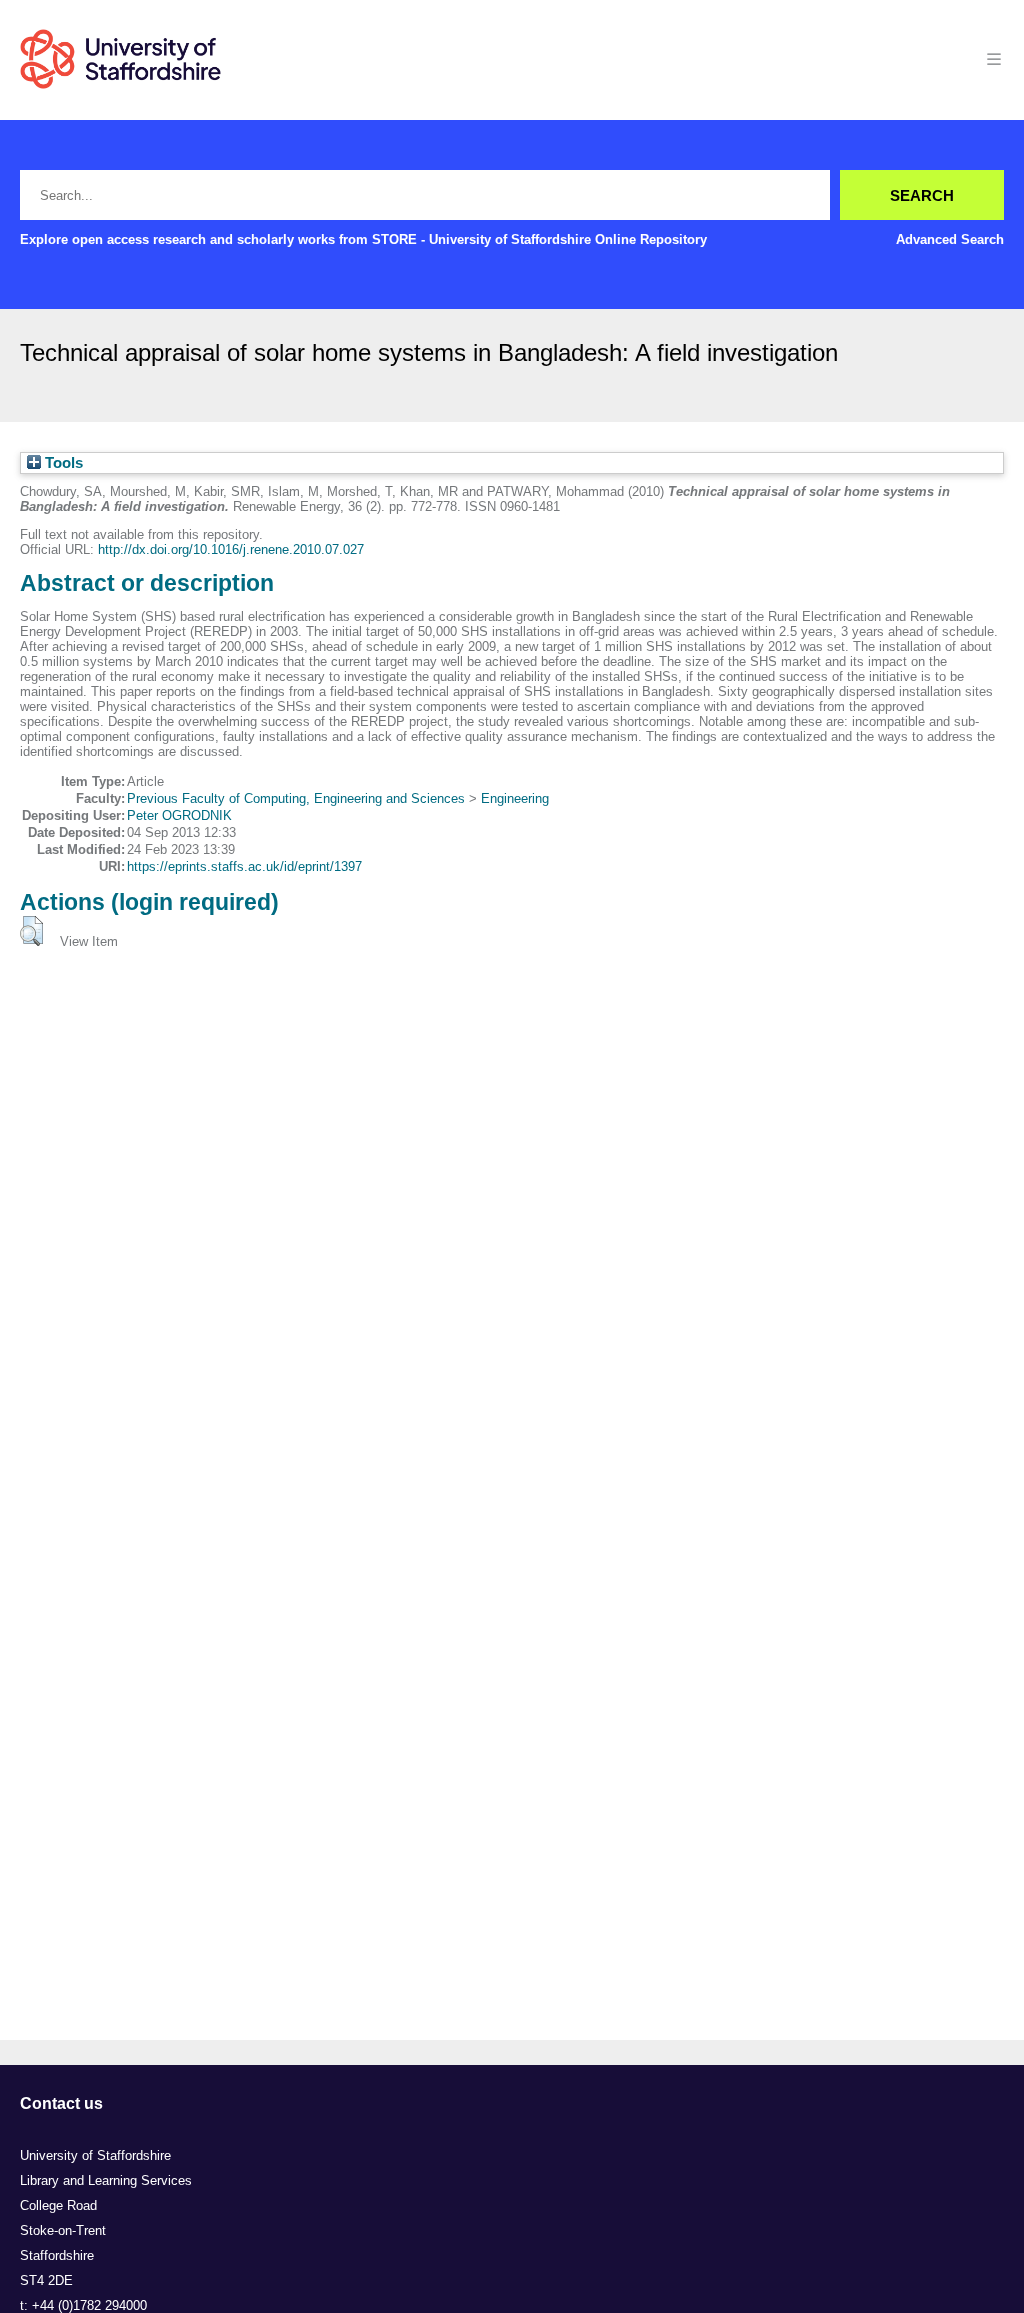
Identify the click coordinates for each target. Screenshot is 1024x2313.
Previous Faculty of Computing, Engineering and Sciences (296, 798)
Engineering (515, 798)
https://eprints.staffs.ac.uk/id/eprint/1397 (244, 866)
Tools (62, 463)
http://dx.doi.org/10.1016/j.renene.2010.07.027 (231, 549)
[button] (31, 931)
